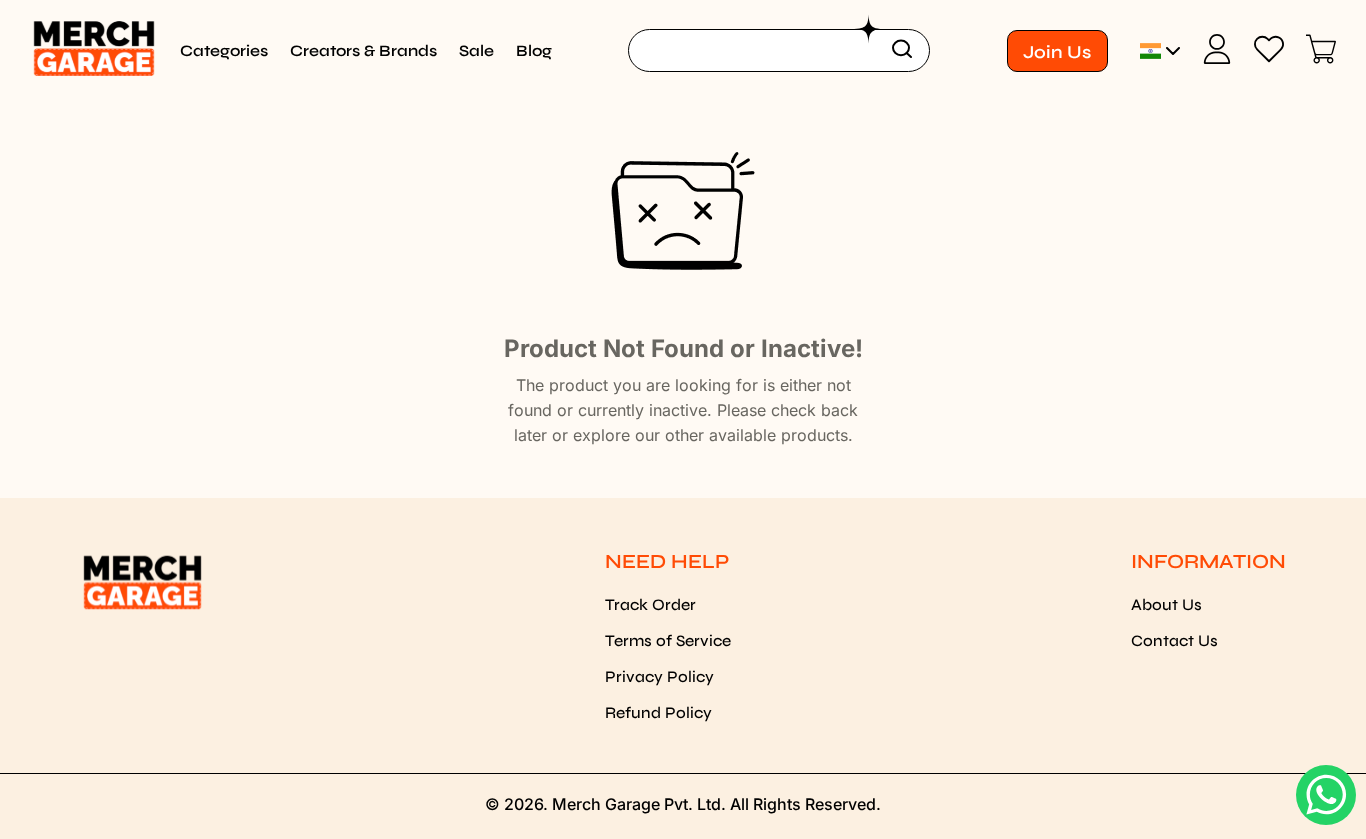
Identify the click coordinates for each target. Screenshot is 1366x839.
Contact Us (1174, 640)
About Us (1166, 604)
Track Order (650, 604)
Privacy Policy (659, 676)
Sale (476, 50)
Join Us (1057, 52)
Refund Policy (658, 712)
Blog (534, 50)
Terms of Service (668, 640)
